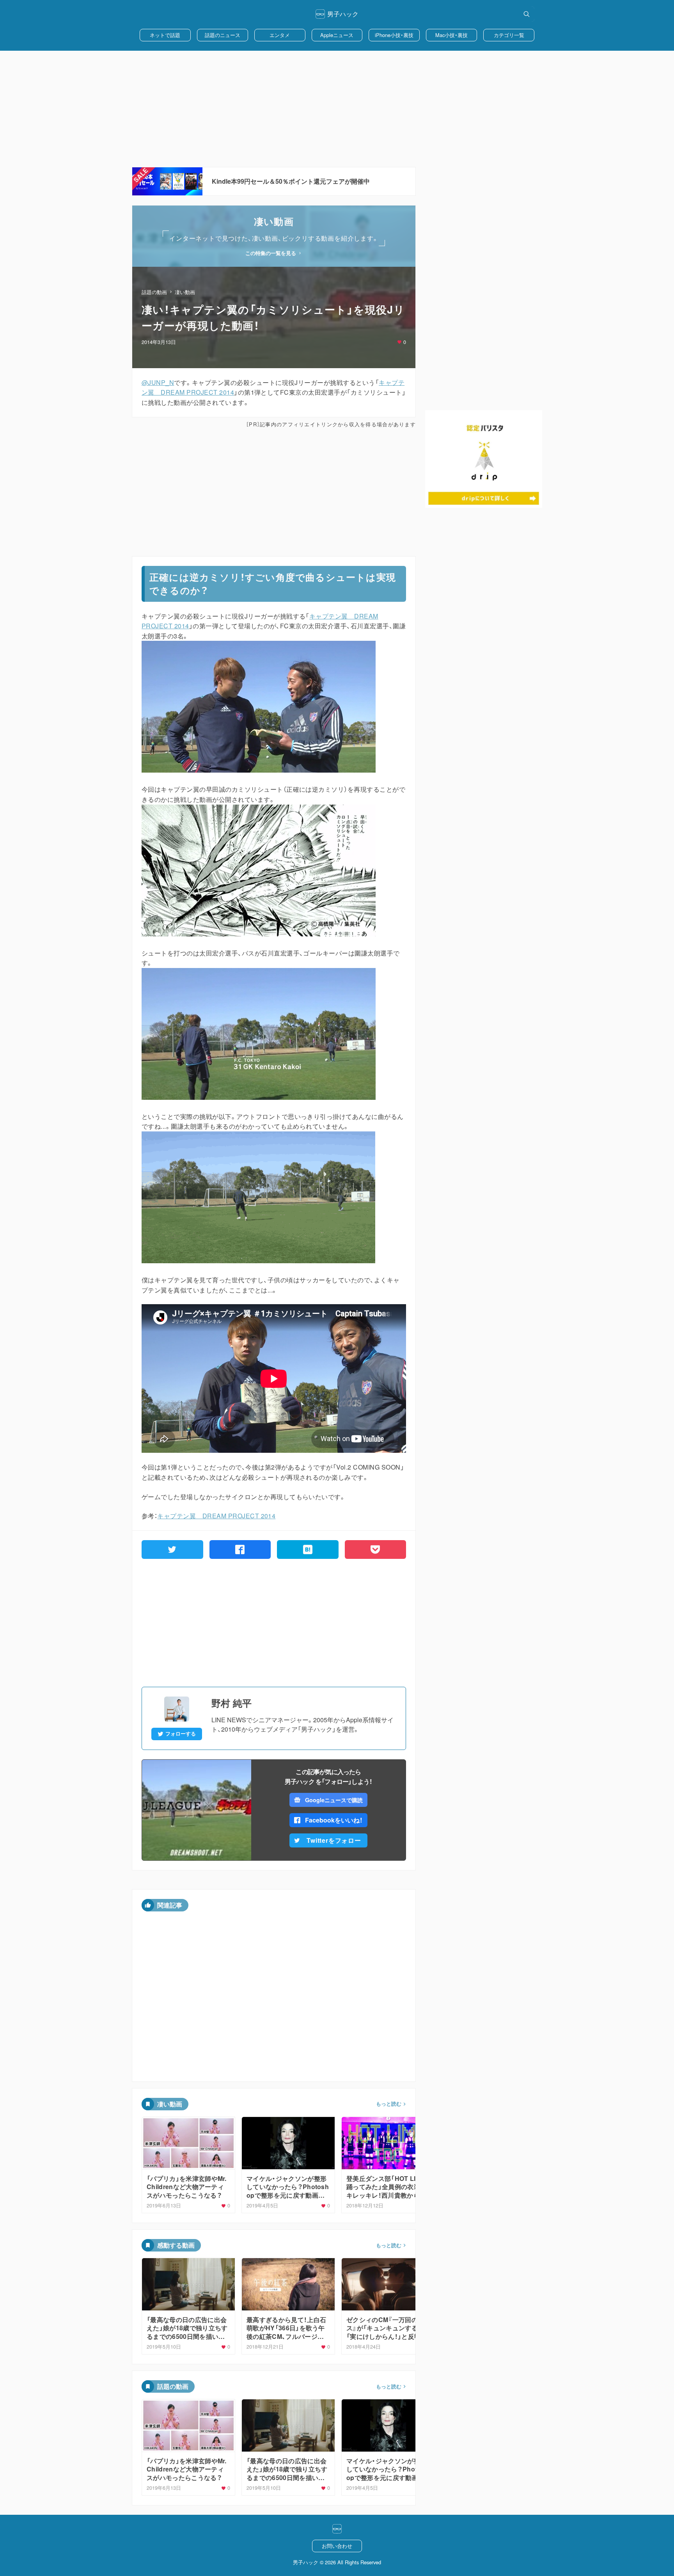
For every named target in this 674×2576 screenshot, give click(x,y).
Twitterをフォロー (334, 1840)
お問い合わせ (337, 2546)
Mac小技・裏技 (451, 35)
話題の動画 (154, 292)
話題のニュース (223, 35)
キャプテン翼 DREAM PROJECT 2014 (216, 1516)
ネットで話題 (165, 35)
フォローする (181, 1734)
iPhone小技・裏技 (394, 35)
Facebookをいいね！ (334, 1820)
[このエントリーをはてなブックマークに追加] (308, 1550)
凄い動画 (185, 292)
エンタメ (280, 35)
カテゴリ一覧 (509, 35)
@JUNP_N (158, 382)
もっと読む (389, 2104)
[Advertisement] (337, 109)
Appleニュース (337, 35)
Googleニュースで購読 (334, 1800)
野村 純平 (231, 1703)
